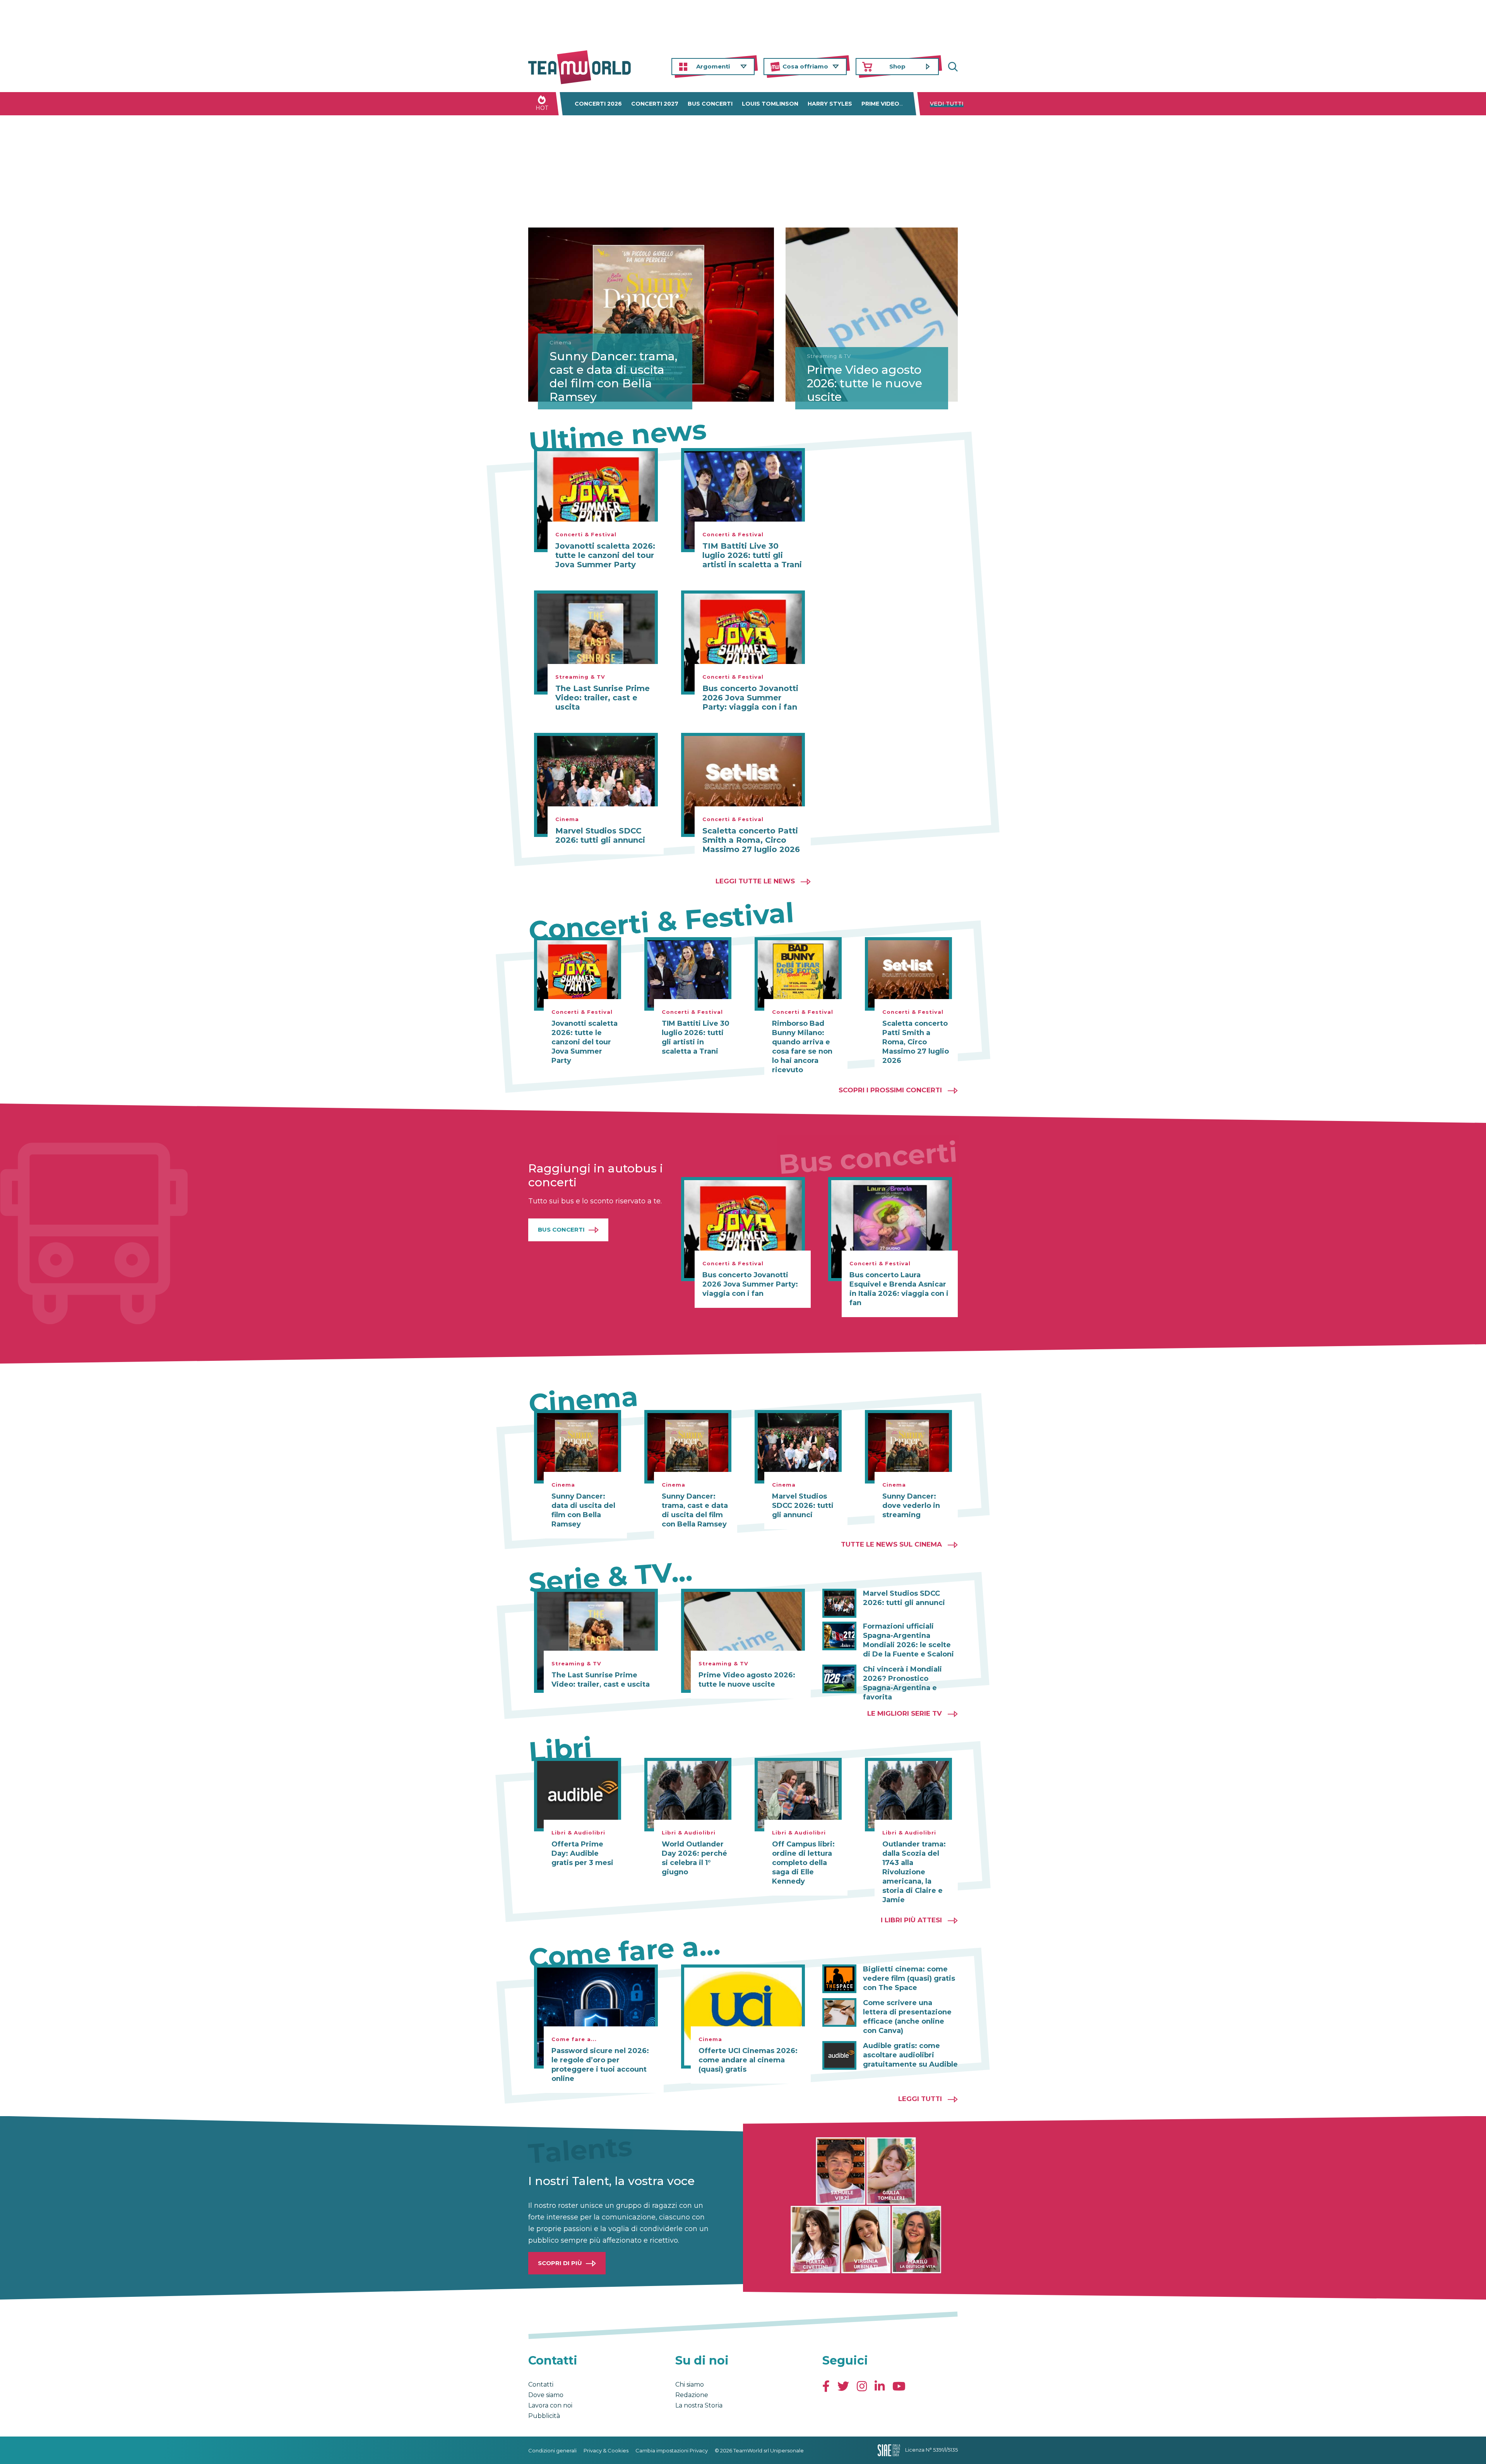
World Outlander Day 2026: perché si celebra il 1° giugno (694, 1858)
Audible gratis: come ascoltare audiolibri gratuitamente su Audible (910, 2055)
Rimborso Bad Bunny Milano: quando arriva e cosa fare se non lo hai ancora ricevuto (802, 1047)
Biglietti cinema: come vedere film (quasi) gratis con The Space (909, 1978)
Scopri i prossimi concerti (890, 1090)
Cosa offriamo (805, 66)
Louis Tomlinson (770, 104)
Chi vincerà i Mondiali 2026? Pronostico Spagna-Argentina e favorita (902, 1683)
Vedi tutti (947, 104)
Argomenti (713, 66)
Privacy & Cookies (606, 2450)
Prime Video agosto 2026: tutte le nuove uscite (865, 383)
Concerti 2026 (598, 104)
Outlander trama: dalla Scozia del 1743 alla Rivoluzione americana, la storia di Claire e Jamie (914, 1872)
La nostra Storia (699, 2405)
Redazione (692, 2395)
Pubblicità (544, 2416)
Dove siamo (546, 2395)
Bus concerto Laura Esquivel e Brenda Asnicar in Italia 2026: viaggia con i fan (899, 1289)
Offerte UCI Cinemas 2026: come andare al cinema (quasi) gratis (748, 2060)
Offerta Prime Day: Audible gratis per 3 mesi (582, 1853)
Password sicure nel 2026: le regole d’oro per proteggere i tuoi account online (600, 2065)
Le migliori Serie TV (905, 1713)
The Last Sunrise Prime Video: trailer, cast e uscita (603, 698)
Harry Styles (830, 104)
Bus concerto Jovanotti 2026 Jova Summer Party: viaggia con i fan (750, 698)
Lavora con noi (550, 2405)
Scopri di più (560, 2263)
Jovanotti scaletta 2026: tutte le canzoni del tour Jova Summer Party (605, 555)
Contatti (541, 2384)
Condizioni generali (552, 2450)
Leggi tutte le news (755, 881)
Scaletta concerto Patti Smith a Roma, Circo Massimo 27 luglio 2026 (751, 840)
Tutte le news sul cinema (891, 1544)
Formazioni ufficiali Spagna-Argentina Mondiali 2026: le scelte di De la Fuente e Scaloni (908, 1640)
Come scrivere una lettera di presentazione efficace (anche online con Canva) (907, 2017)
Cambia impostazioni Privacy (672, 2450)
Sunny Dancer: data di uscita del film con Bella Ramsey (583, 1510)
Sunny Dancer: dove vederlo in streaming (911, 1506)
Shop (897, 66)
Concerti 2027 (655, 104)
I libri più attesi (911, 1920)
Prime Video (880, 104)
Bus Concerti (561, 1229)
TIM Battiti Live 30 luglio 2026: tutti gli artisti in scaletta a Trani (752, 555)
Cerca (952, 67)
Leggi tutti (920, 2099)
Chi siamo (690, 2384)
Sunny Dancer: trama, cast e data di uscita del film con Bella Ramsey (613, 376)
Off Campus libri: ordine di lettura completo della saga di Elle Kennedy (803, 1863)
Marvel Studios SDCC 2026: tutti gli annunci (600, 835)
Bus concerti (710, 104)
